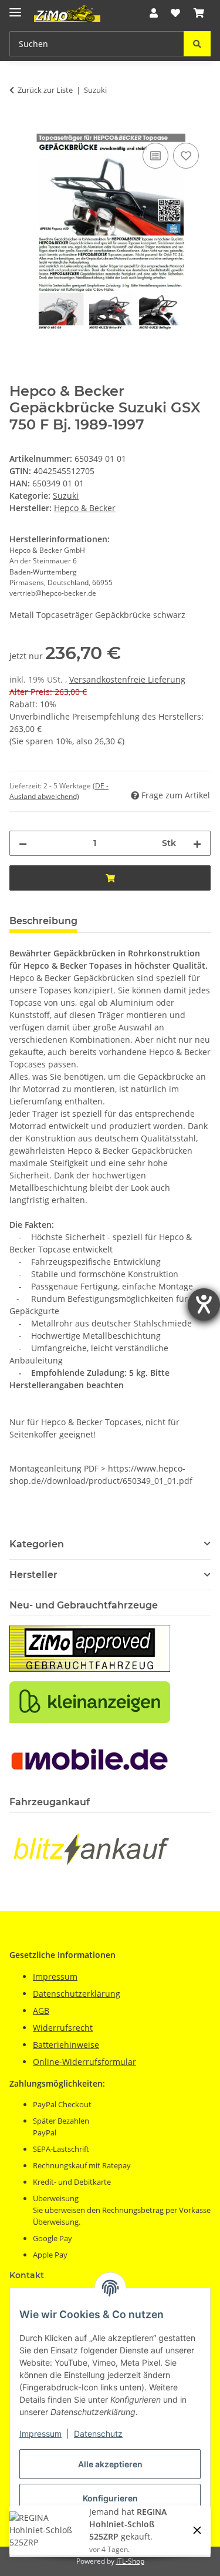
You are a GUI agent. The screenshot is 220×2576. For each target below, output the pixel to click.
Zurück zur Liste (45, 90)
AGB (41, 2011)
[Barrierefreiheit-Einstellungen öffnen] (204, 1304)
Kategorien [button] (37, 1544)
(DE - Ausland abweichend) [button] (59, 791)
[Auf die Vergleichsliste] (155, 156)
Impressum (40, 2434)
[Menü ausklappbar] (15, 7)
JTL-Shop (130, 2561)
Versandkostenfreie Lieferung (127, 679)
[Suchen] (197, 44)
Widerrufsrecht (63, 2028)
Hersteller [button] (33, 1575)
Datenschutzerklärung (77, 1994)
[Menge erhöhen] (197, 843)
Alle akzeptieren (110, 2464)
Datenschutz (98, 2434)
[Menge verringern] (23, 843)
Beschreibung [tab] (43, 921)
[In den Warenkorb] (19, 127)
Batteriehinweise (66, 2045)
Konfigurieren (110, 2498)
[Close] (197, 2530)
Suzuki (66, 496)
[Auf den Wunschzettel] (186, 156)
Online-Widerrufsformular (84, 2062)
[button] (154, 13)
